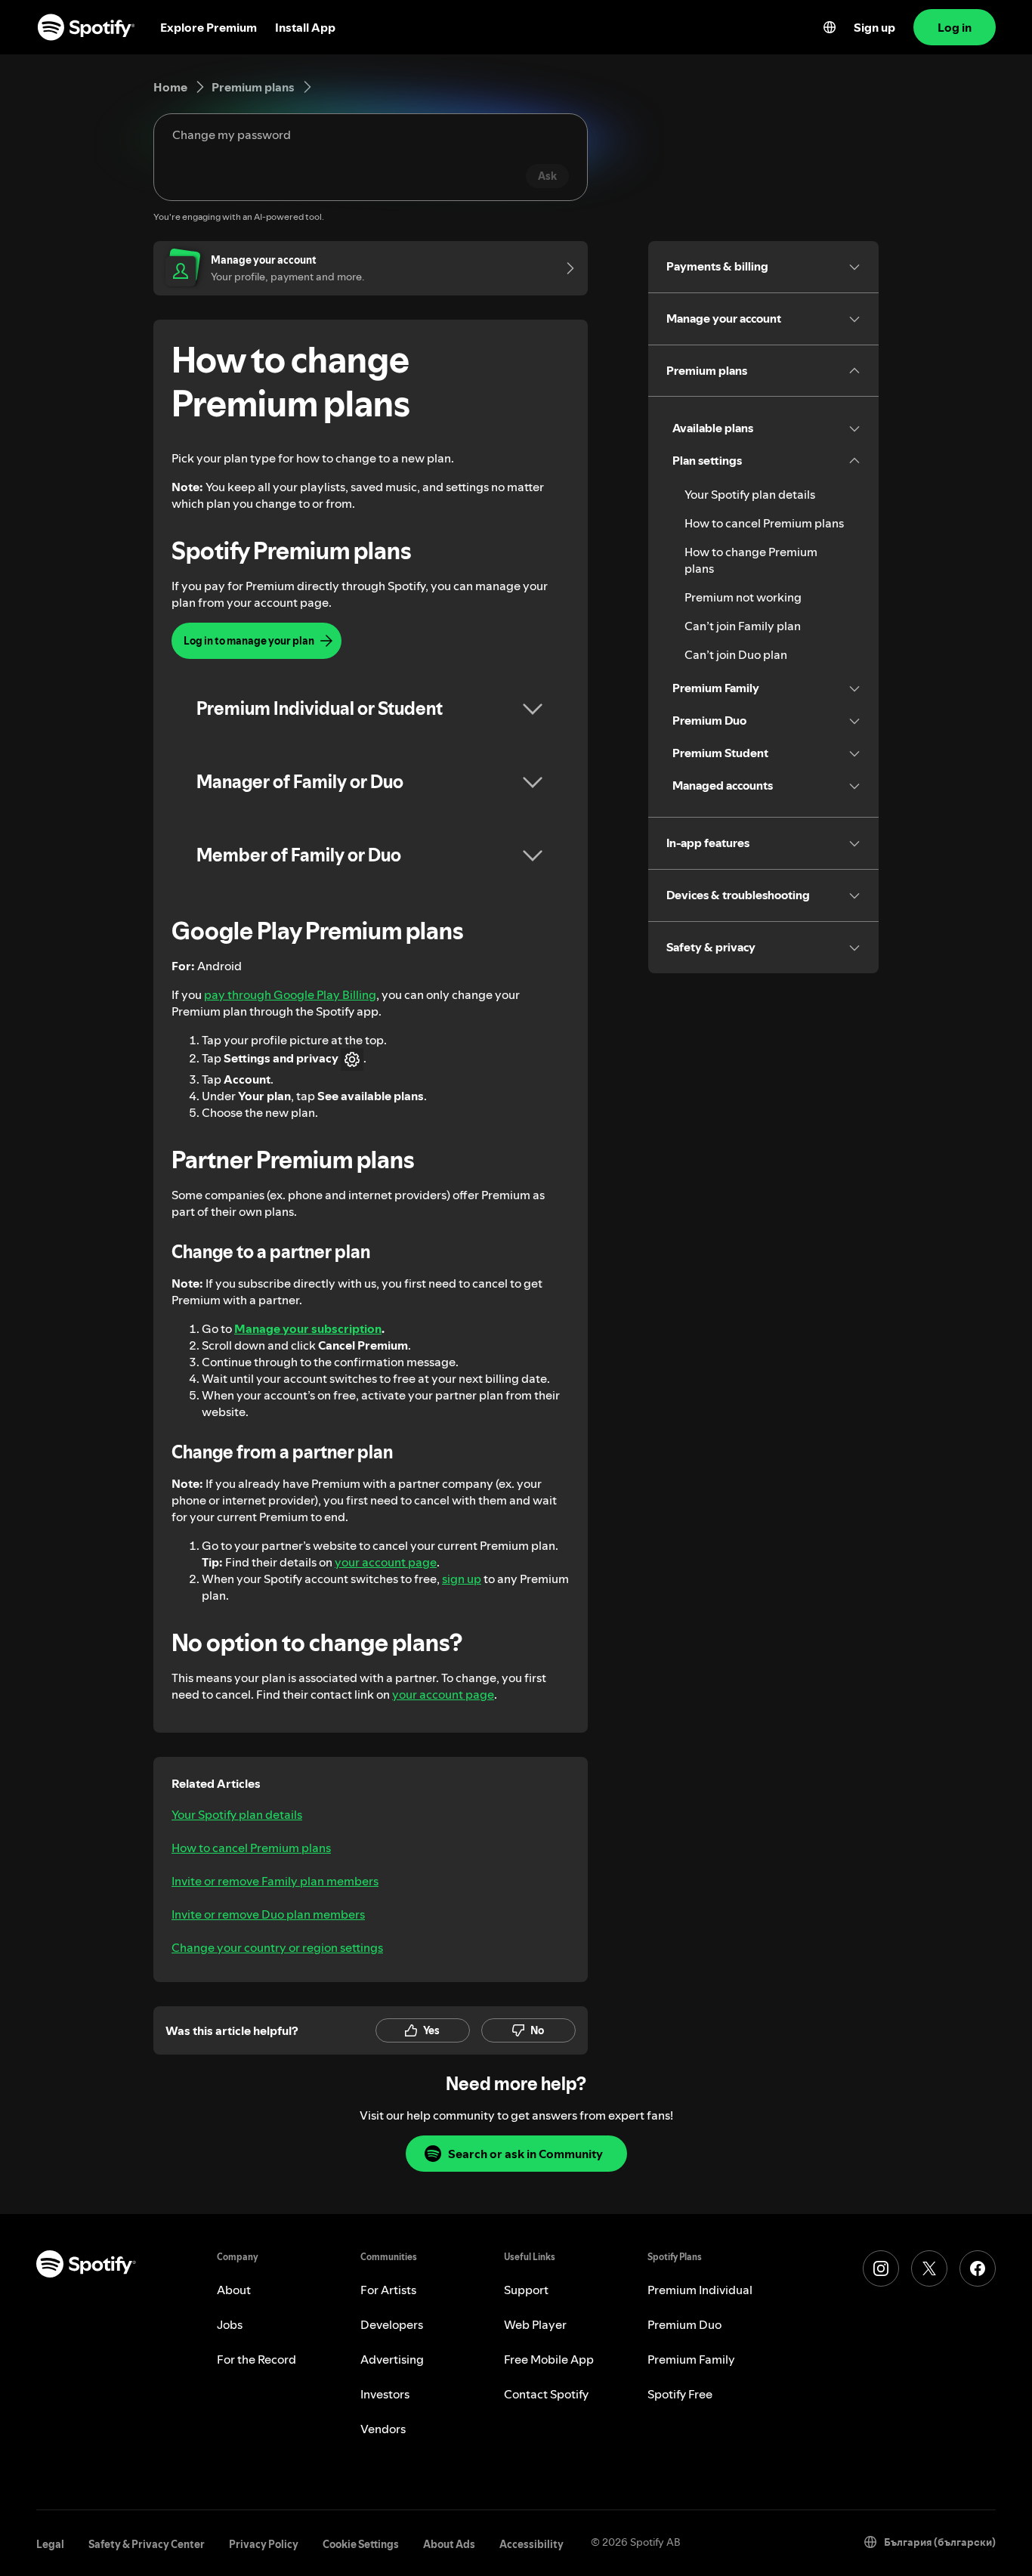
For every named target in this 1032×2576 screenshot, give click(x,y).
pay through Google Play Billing (290, 994)
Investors (385, 2394)
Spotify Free (680, 2394)
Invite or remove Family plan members (275, 1881)
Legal (50, 2544)
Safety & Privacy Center (147, 2544)
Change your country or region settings (277, 1947)
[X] (929, 2268)
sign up (462, 1579)
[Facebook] (978, 2268)
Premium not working (743, 597)
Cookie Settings (361, 2544)
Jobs (230, 2324)
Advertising (392, 2359)
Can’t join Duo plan (736, 654)
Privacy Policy (264, 2544)
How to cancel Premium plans (251, 1848)
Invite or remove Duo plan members (268, 1914)
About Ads (449, 2544)
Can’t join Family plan (743, 626)
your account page (386, 1562)
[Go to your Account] (565, 268)
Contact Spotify (546, 2394)
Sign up (874, 27)
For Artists (388, 2290)
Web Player (535, 2324)
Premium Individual (700, 2290)
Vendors (383, 2429)
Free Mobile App (549, 2359)
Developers (392, 2324)
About (234, 2290)
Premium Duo (684, 2324)
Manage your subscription (308, 1328)
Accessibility (531, 2544)
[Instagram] (881, 2268)
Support (526, 2290)
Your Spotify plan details (237, 1814)
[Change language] (830, 27)
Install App (305, 27)
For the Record (256, 2359)
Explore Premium (209, 27)
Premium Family (691, 2359)
